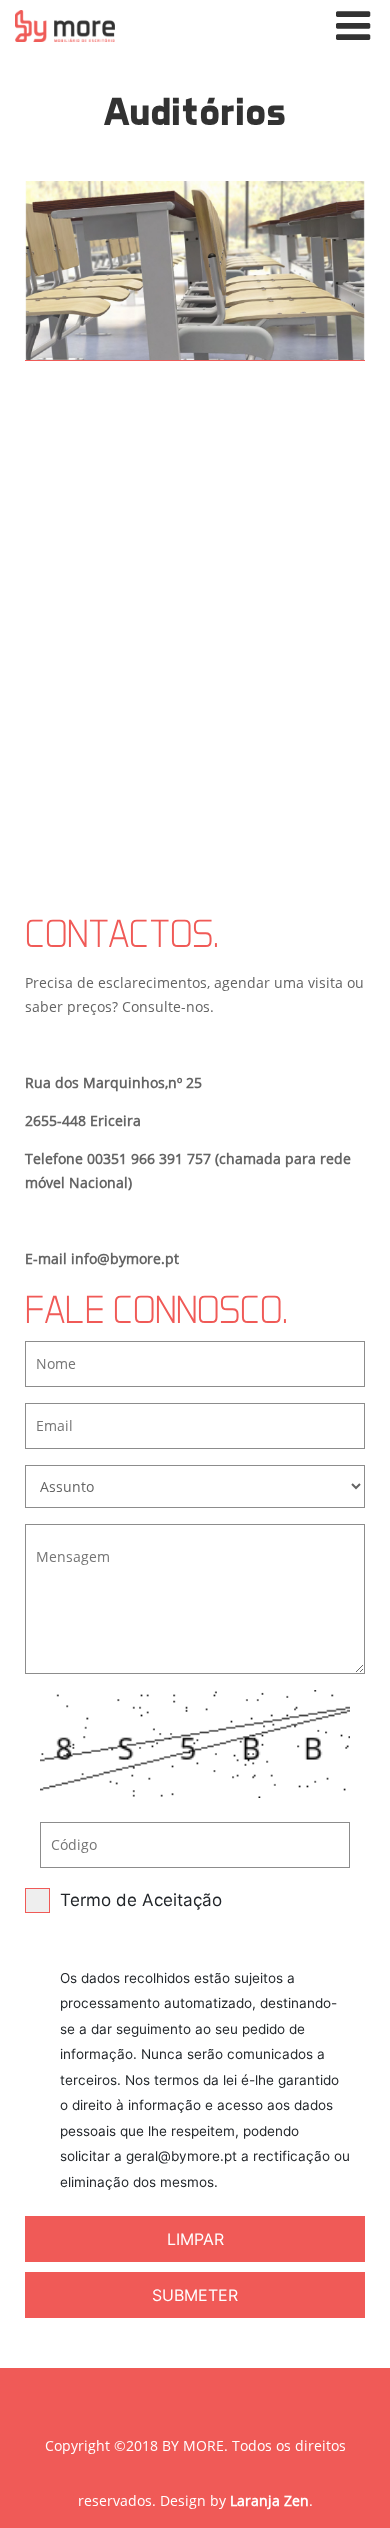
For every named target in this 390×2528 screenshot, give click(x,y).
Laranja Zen (269, 2500)
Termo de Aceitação (205, 2040)
